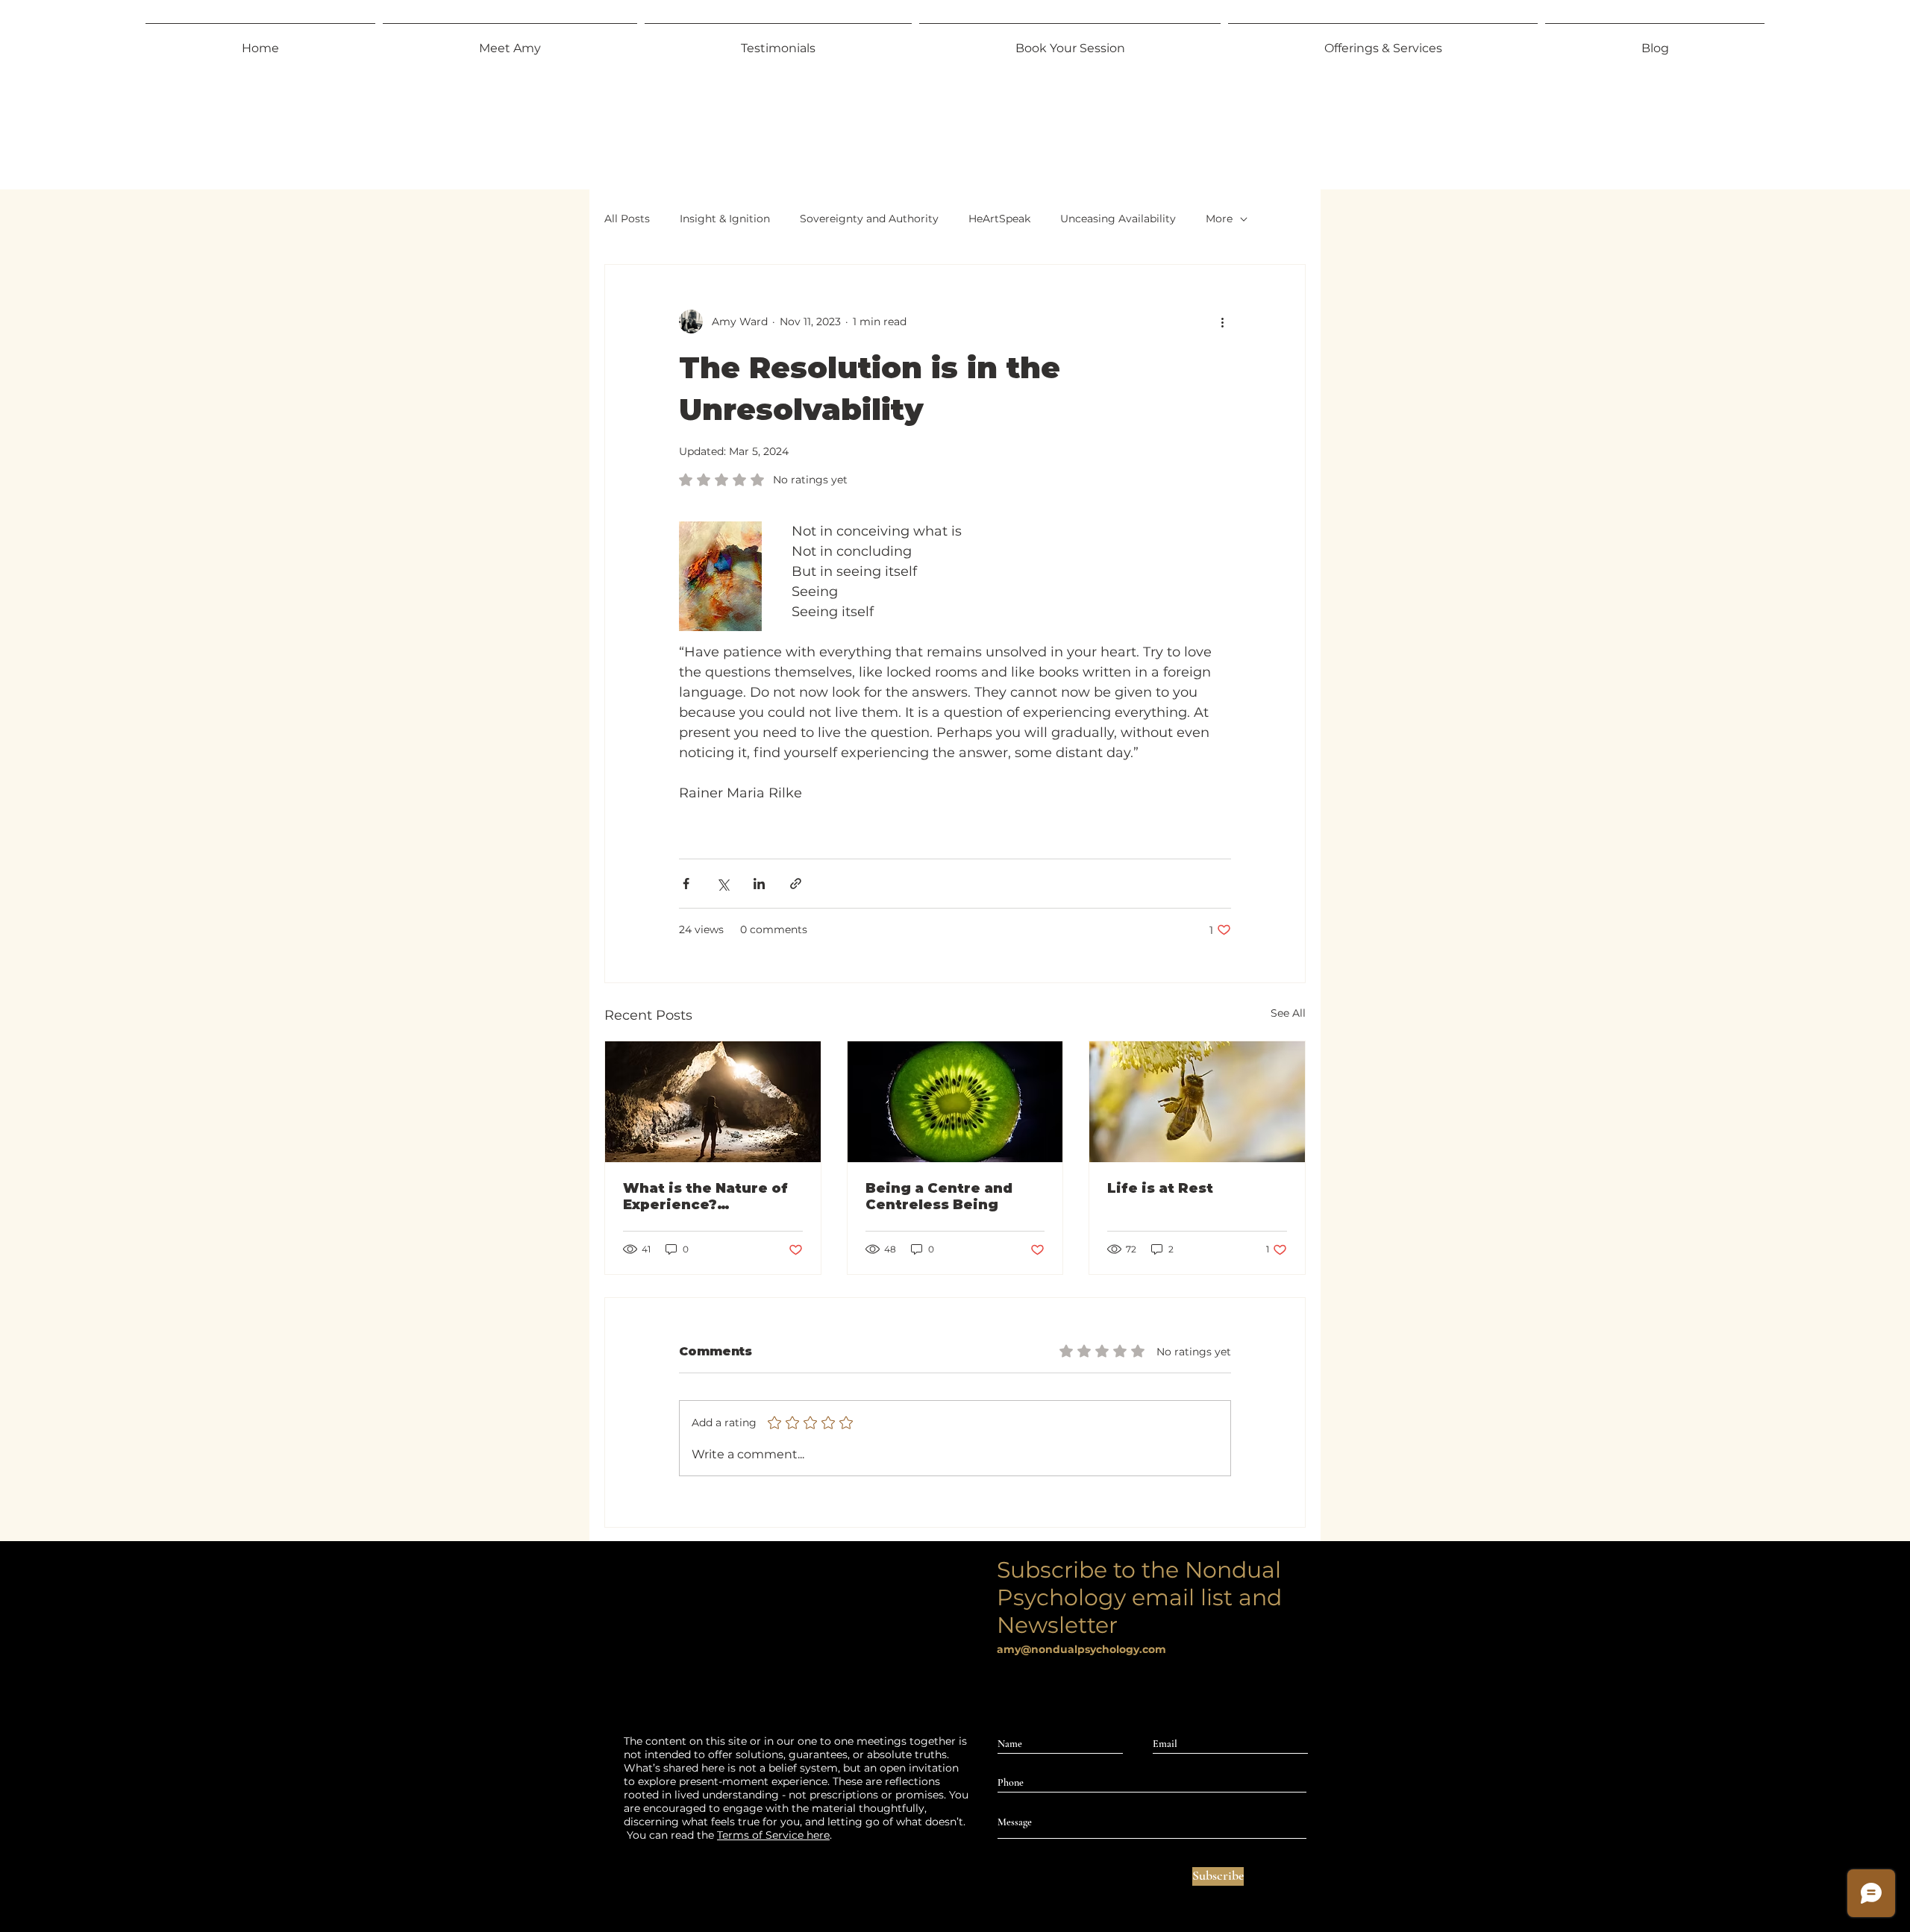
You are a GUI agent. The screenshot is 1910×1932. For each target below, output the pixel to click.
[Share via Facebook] (686, 884)
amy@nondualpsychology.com (1081, 1649)
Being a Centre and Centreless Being (939, 1196)
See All (1288, 1013)
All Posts (627, 219)
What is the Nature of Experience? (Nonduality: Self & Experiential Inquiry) (705, 1196)
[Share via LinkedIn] (759, 884)
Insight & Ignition (725, 219)
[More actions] (1222, 322)
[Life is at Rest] (1197, 1102)
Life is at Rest (1160, 1188)
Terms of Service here (773, 1835)
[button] (1383, 42)
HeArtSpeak (999, 219)
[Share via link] (796, 884)
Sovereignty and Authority (869, 219)
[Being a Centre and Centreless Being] (955, 1102)
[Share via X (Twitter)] (723, 884)
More (1219, 219)
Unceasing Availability (1118, 219)
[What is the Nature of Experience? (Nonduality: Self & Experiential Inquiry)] (713, 1102)
